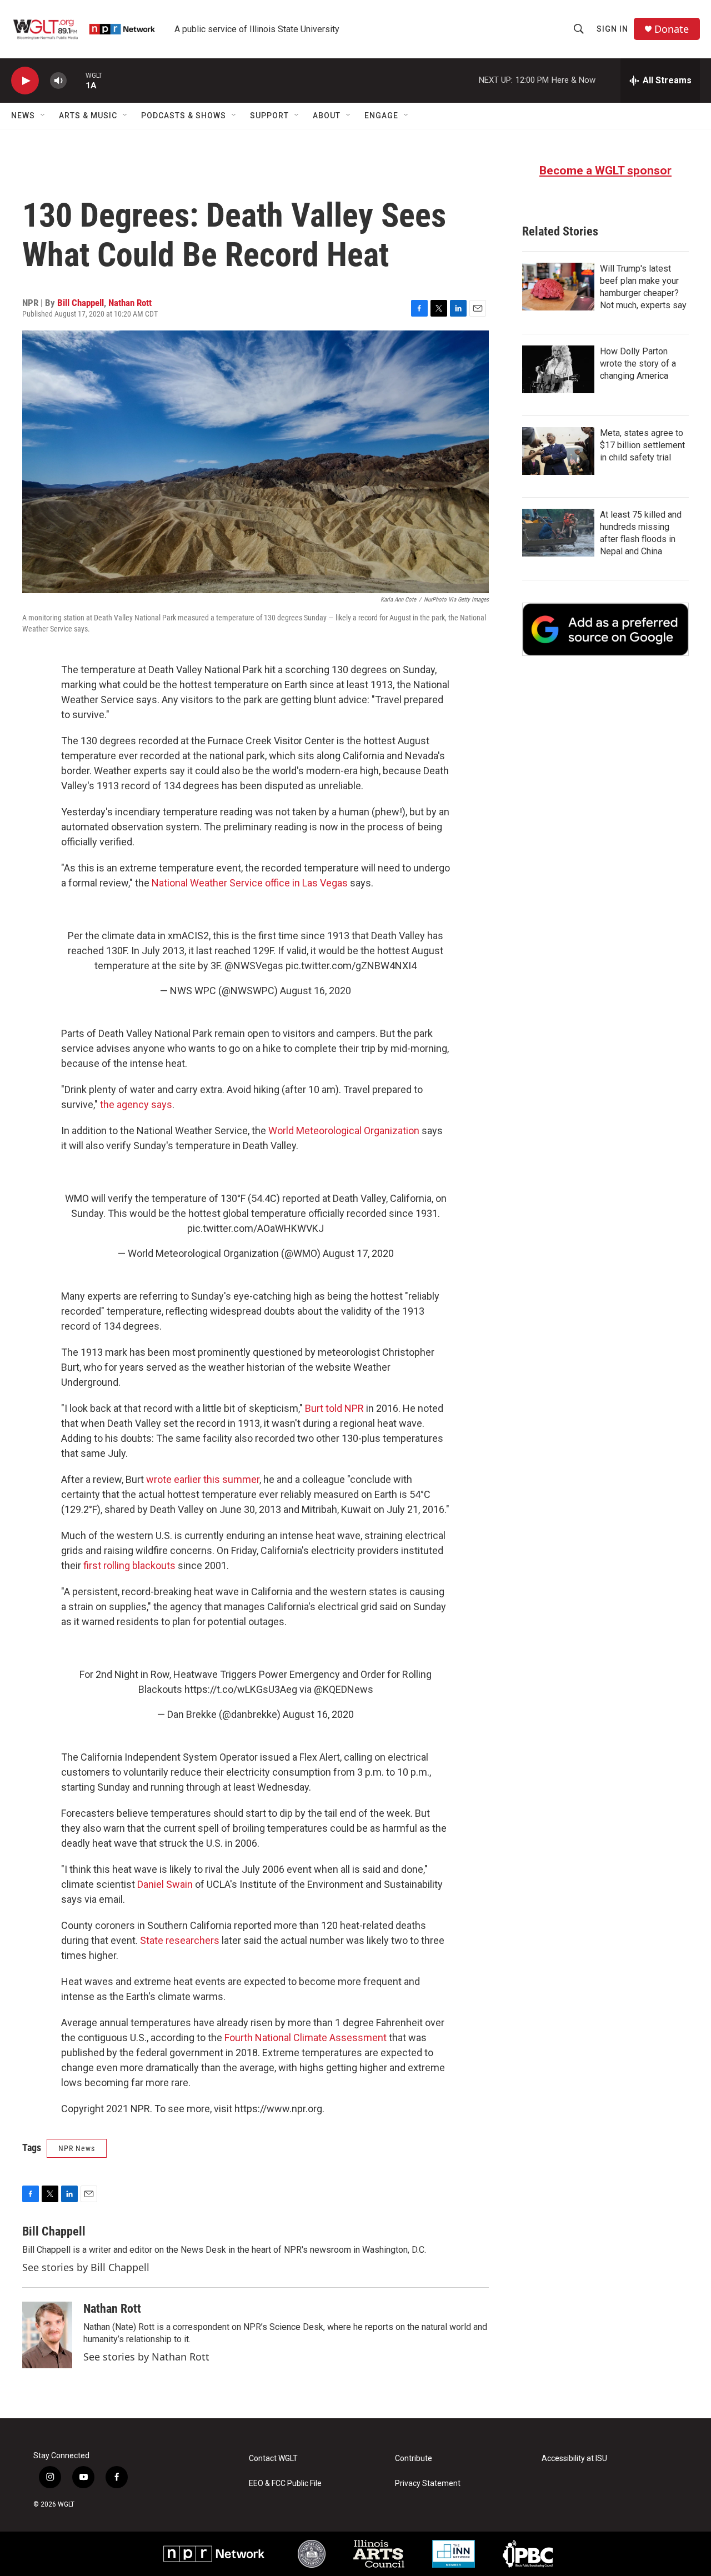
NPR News (77, 2148)
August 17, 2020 (358, 1253)
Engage (381, 116)
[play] (25, 81)
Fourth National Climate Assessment (306, 2038)
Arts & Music (88, 116)
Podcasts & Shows (184, 116)
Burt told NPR (334, 1408)
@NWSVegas (254, 966)
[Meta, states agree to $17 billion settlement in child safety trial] (558, 451)
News (23, 116)
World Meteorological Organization (344, 1131)
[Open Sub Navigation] (43, 116)
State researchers (180, 1940)
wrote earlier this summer (203, 1479)
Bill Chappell (81, 303)
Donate (672, 29)
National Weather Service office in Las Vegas (250, 883)
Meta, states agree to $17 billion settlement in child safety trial (642, 445)
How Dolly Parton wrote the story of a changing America (638, 364)
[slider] (76, 80)
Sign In (612, 29)
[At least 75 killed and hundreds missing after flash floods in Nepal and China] (558, 533)
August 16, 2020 (316, 991)
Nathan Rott (130, 303)
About (327, 116)
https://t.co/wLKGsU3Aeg (241, 1689)
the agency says (136, 1104)
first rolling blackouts (129, 1565)
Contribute (414, 2459)
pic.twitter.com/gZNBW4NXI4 (351, 966)
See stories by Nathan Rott (146, 2357)
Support (269, 116)
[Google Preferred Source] (605, 629)
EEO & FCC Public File (285, 2484)
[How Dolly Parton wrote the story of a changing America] (558, 369)
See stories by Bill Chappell (86, 2267)
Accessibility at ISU (574, 2459)
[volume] (58, 81)
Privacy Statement (428, 2484)
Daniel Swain (165, 1884)
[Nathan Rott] (47, 2335)
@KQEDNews (344, 1689)
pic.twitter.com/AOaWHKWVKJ (256, 1228)
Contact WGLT (273, 2459)
